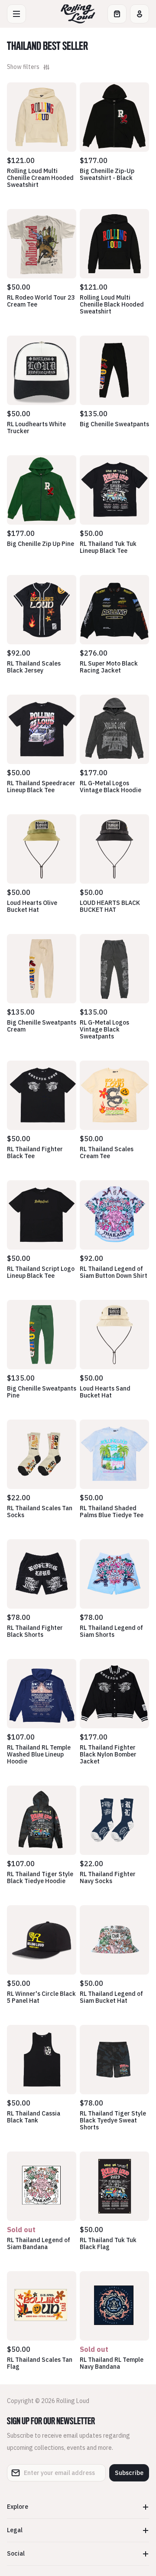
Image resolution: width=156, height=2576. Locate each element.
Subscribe (129, 2473)
